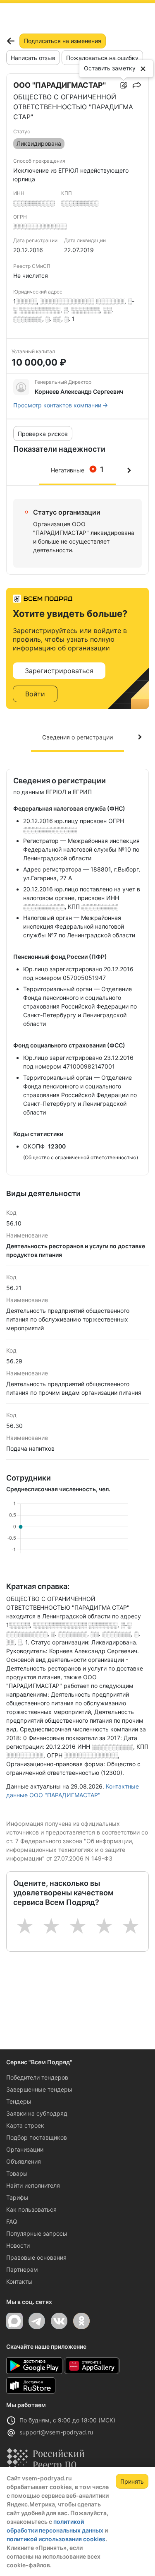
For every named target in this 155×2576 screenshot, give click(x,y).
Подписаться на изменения (63, 41)
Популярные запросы (37, 2233)
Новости (18, 2245)
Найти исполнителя (33, 2185)
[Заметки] (124, 85)
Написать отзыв (33, 58)
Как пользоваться (31, 2209)
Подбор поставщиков (37, 2137)
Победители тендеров (37, 2077)
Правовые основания (36, 2257)
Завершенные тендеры (39, 2089)
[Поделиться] (137, 85)
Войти (35, 694)
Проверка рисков (43, 434)
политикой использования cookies (56, 2539)
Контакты (19, 2281)
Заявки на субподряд (37, 2113)
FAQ (12, 2221)
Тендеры (19, 2101)
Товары (17, 2173)
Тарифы (17, 2197)
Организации (25, 2149)
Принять (132, 2481)
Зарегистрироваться (59, 671)
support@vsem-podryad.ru (56, 2432)
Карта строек (25, 2125)
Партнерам (22, 2269)
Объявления (24, 2161)
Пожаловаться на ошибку (102, 58)
